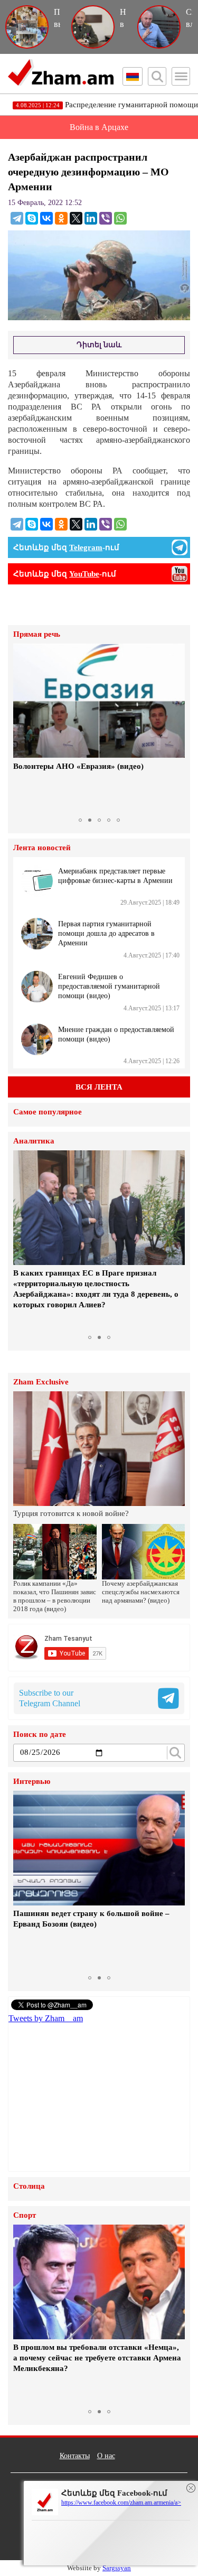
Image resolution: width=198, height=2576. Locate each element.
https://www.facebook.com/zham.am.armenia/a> (121, 2503)
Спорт (25, 2215)
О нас (106, 2456)
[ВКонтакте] (46, 218)
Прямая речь (37, 634)
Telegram (86, 547)
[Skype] (32, 218)
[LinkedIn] (91, 218)
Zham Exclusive (41, 1382)
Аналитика (34, 1141)
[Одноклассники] (61, 218)
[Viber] (106, 218)
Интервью (32, 1782)
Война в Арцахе (99, 127)
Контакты (75, 2456)
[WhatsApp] (120, 218)
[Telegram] (17, 218)
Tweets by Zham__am (46, 2018)
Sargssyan (117, 2568)
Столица (29, 2186)
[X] (76, 218)
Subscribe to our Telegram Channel (50, 1698)
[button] (23, 728)
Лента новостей (42, 848)
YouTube (84, 574)
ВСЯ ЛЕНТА (99, 1087)
